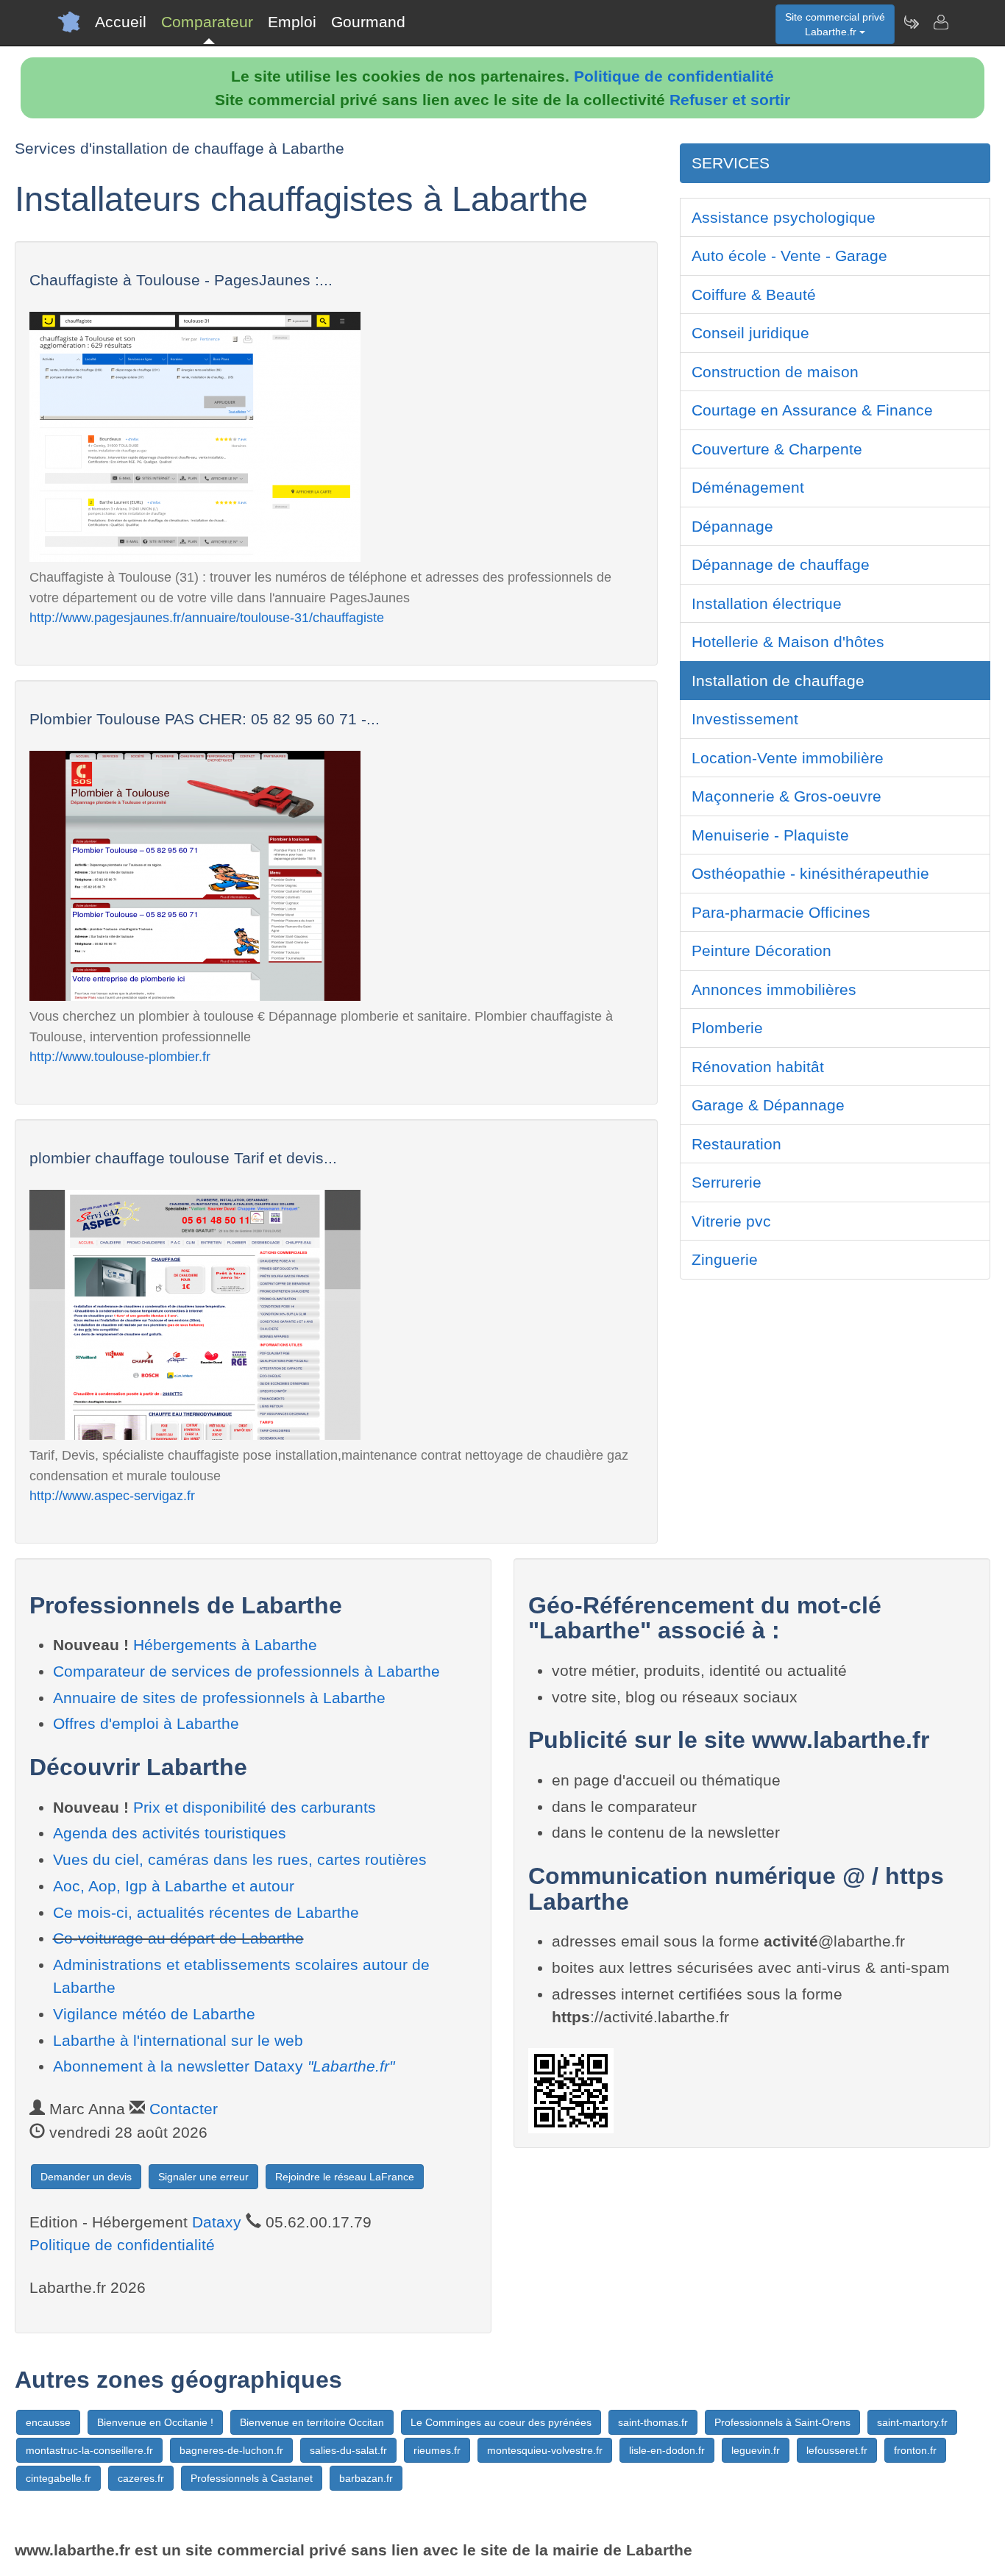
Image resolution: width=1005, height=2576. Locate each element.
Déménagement (748, 487)
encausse (48, 2422)
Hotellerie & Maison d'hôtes (788, 642)
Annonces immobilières (774, 989)
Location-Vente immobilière (788, 758)
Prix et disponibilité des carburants (255, 1807)
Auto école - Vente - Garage (789, 256)
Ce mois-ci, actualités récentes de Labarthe (206, 1912)
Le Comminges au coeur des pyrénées (501, 2422)
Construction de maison (775, 372)
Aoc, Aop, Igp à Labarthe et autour (174, 1886)
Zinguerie (725, 1259)
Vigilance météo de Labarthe (154, 2014)
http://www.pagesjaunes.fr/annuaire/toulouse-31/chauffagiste (207, 617)
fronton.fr (915, 2450)
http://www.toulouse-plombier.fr (120, 1056)
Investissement (745, 719)
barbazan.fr (366, 2478)
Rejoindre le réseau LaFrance (345, 2177)
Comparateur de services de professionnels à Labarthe (246, 1671)
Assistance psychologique (784, 217)
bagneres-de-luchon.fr (231, 2450)
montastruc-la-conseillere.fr (89, 2450)
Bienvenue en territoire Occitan (312, 2422)
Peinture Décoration (761, 950)
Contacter (184, 2109)
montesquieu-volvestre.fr (545, 2450)
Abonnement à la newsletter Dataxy (224, 2066)
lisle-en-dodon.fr (667, 2450)
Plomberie (727, 1028)
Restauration (736, 1144)
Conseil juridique (750, 333)
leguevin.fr (756, 2450)
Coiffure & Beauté (754, 295)
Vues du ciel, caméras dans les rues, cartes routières (240, 1859)
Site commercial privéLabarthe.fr (835, 24)
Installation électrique (767, 603)
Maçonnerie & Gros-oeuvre (786, 796)
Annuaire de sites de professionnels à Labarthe (219, 1698)
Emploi (292, 22)
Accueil (121, 22)
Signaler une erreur (203, 2177)
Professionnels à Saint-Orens (782, 2422)
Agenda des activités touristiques (170, 1833)
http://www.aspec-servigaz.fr (112, 1495)
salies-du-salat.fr (348, 2450)
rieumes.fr (437, 2450)
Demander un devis (86, 2177)
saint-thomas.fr (653, 2422)
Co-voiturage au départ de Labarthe (178, 1938)
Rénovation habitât (758, 1067)
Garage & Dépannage (768, 1105)
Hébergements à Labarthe (225, 1645)
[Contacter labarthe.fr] (940, 22)
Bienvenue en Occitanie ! (155, 2422)
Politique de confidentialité (674, 76)
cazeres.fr (141, 2478)
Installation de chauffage (778, 681)
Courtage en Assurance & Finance (812, 410)
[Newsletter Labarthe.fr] (911, 22)
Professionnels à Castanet (252, 2478)
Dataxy (217, 2222)
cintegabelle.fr (58, 2478)
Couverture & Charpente (777, 449)
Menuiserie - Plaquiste (770, 835)
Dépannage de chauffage (781, 564)
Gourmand (368, 22)
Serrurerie (727, 1182)
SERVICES (731, 163)
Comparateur (207, 22)
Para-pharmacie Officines (781, 912)
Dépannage (732, 526)
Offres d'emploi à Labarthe (146, 1723)
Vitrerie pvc (731, 1221)
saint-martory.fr (912, 2422)
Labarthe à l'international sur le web (178, 2040)
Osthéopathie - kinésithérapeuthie (810, 873)
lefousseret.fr (837, 2450)
